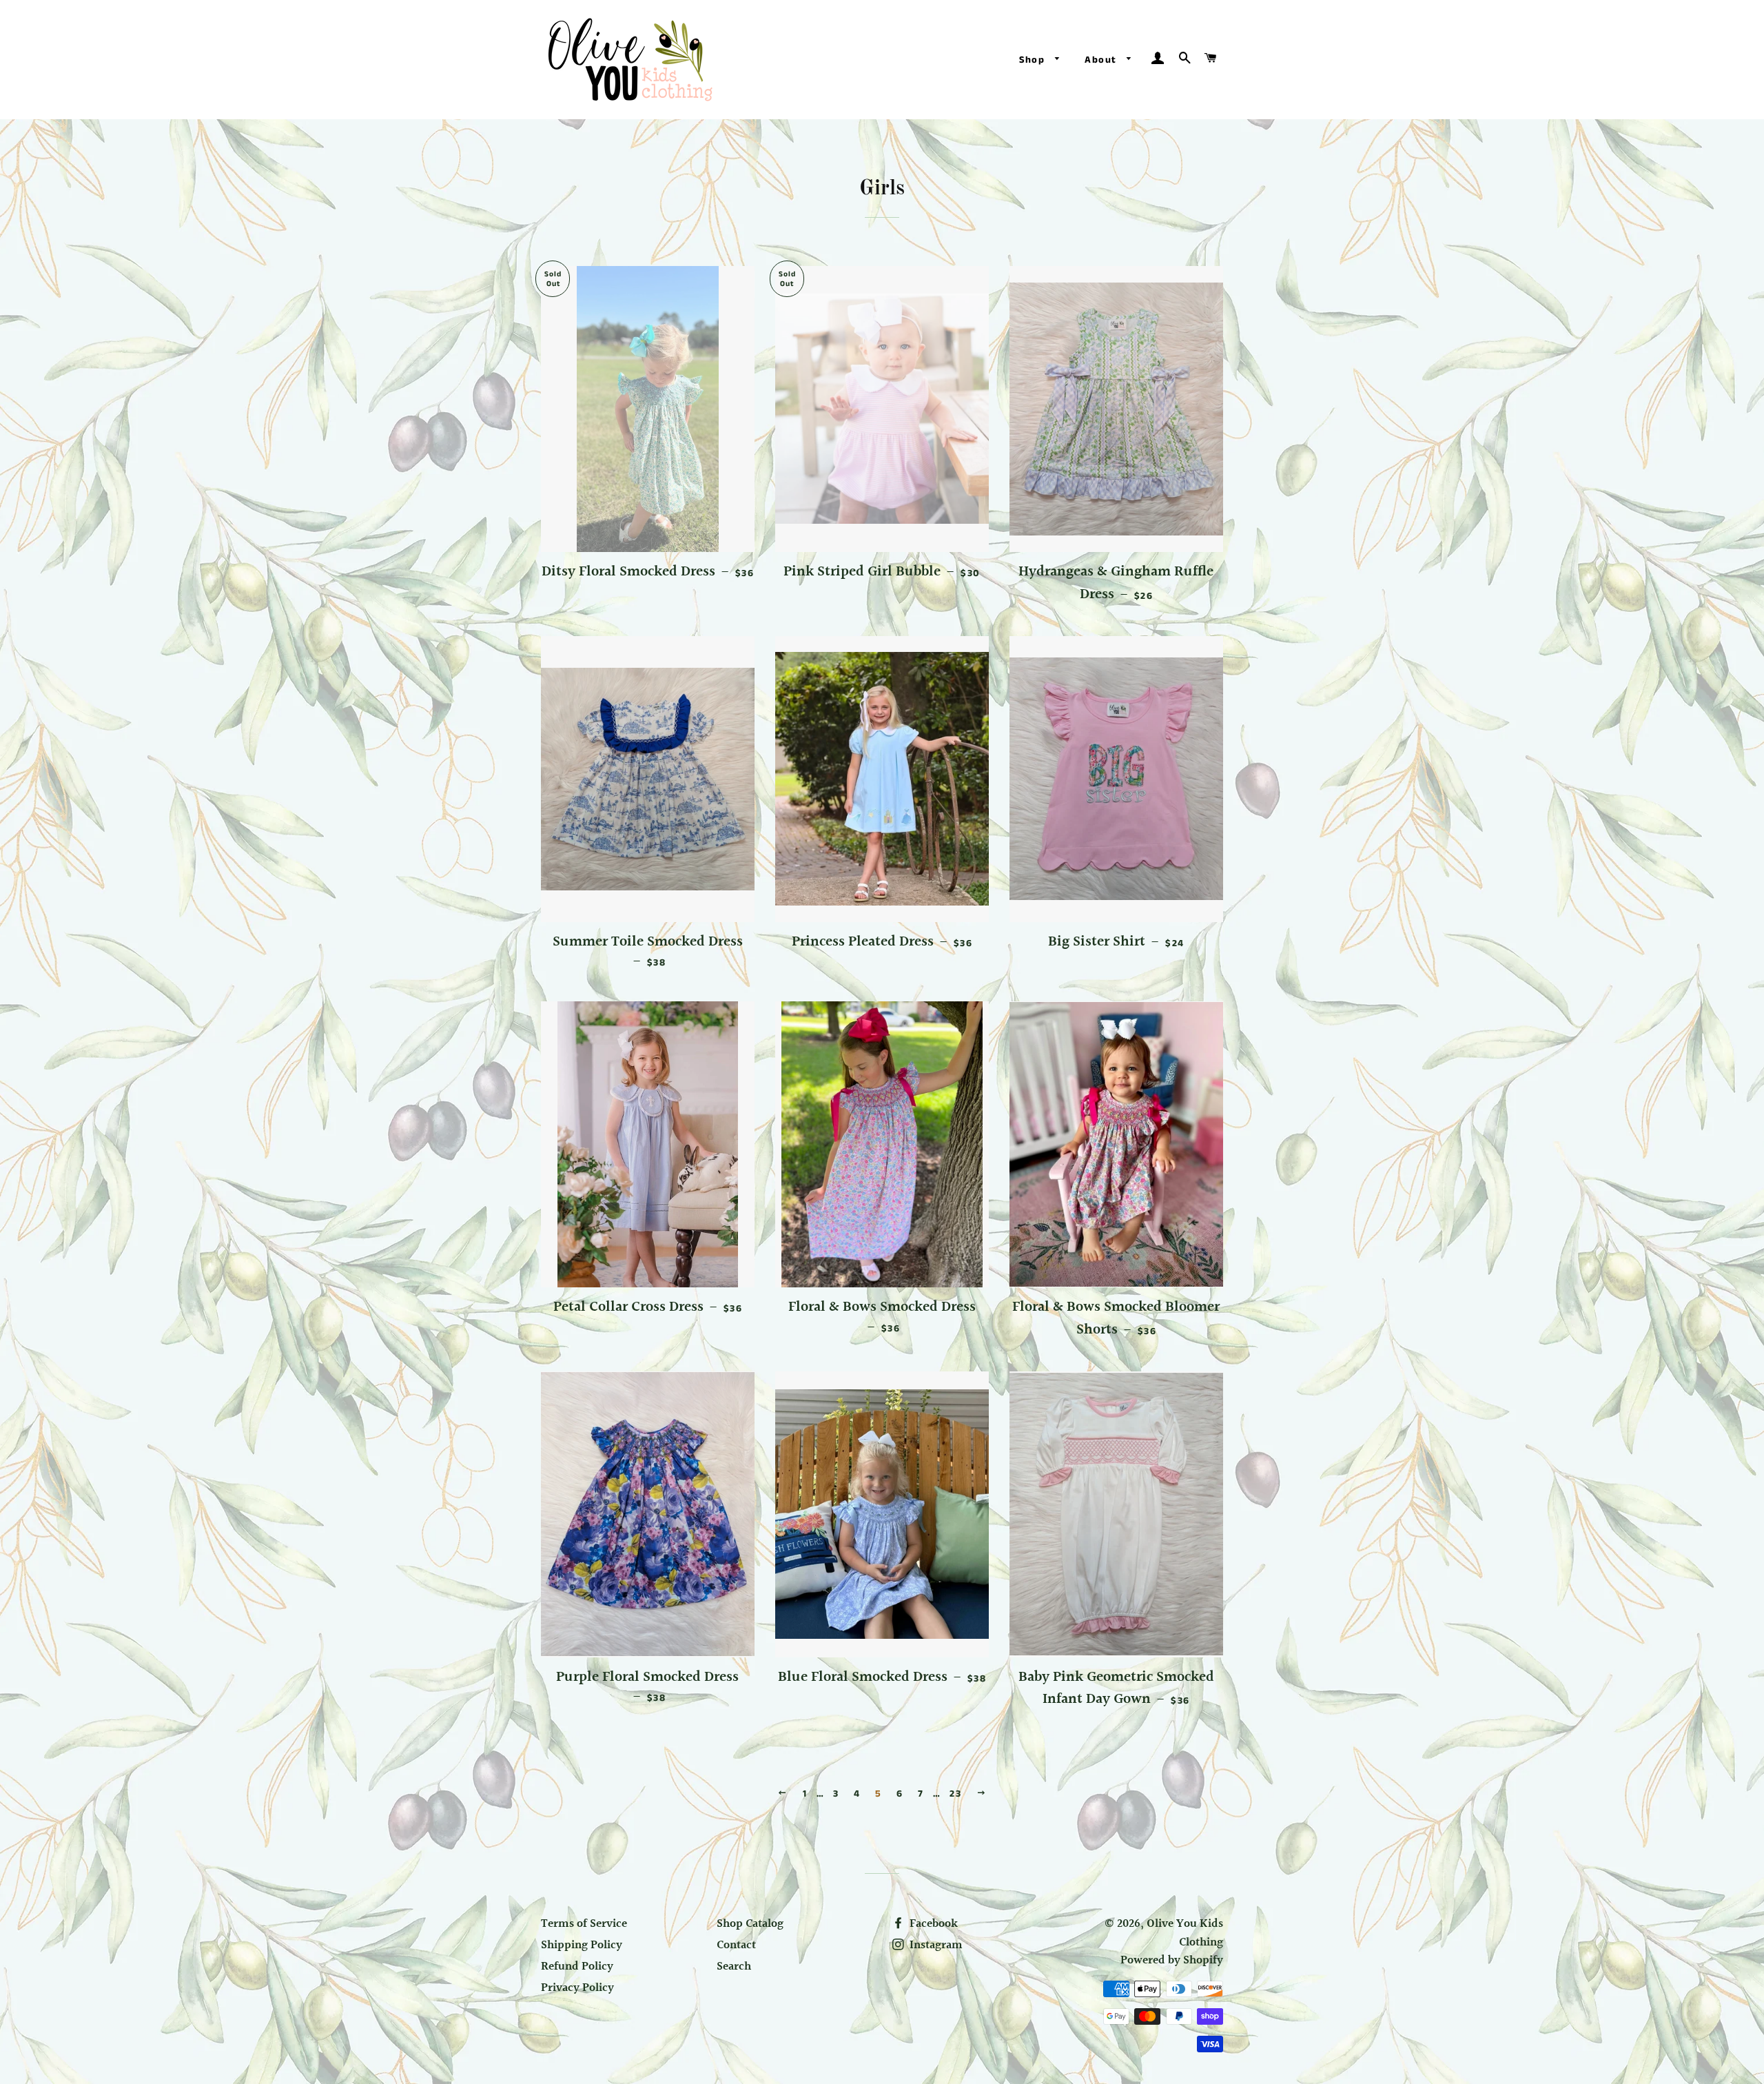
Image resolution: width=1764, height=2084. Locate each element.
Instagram (935, 1945)
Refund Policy (577, 1966)
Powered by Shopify (1172, 1960)
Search (734, 1966)
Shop (1034, 60)
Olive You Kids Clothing (1185, 1933)
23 (955, 1794)
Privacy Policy (577, 1988)
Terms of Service (584, 1924)
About (1102, 60)
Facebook (932, 1924)
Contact (736, 1945)
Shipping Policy (582, 1945)
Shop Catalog (750, 1924)
